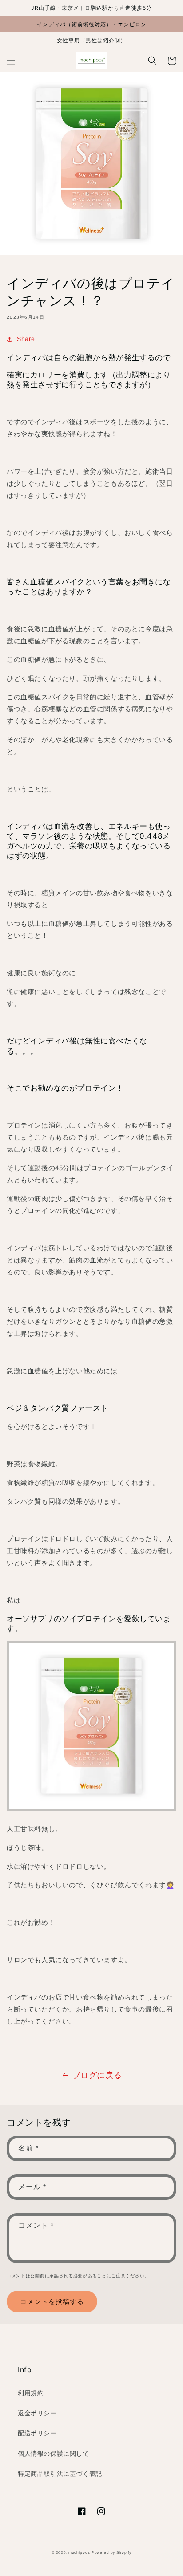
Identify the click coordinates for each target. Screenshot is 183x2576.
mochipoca (79, 2552)
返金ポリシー (37, 2413)
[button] (11, 61)
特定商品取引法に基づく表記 (60, 2474)
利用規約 (31, 2393)
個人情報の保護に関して (54, 2454)
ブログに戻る (97, 2075)
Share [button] (26, 339)
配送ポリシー (37, 2433)
